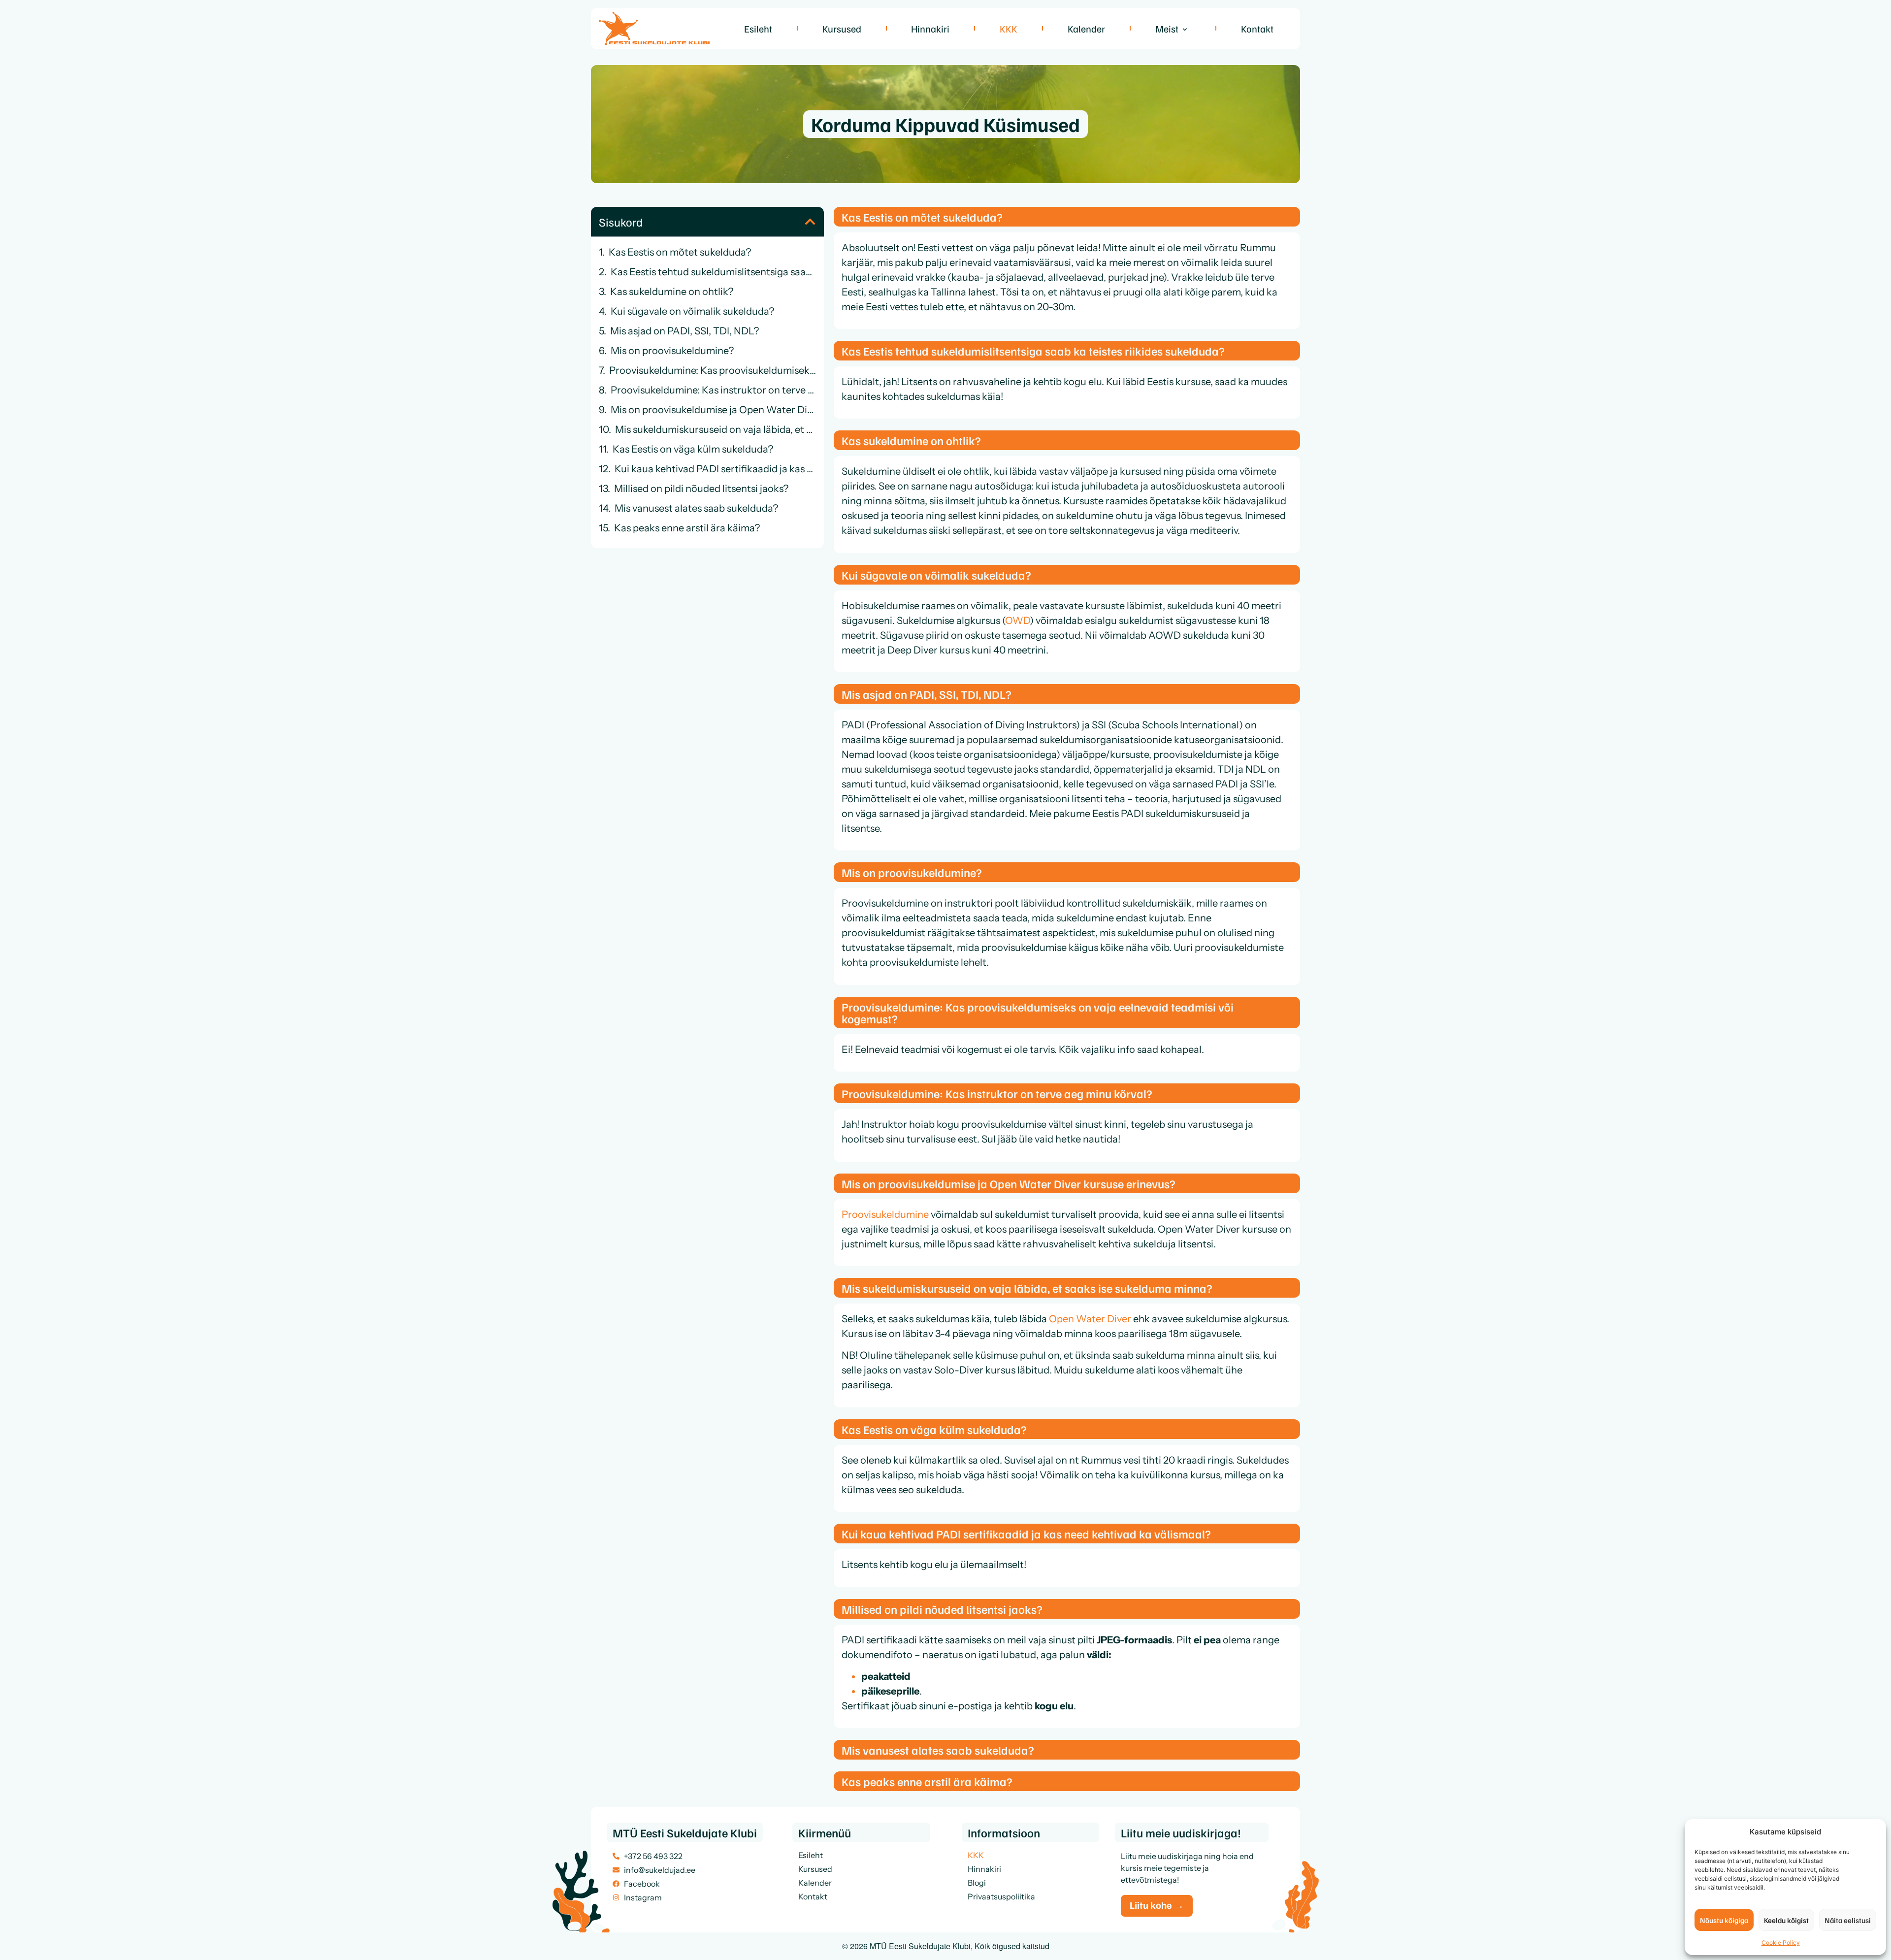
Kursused (842, 29)
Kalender (1086, 29)
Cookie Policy (1781, 1943)
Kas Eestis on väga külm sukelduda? (693, 449)
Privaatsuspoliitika (1001, 1896)
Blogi (977, 1883)
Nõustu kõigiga (1724, 1920)
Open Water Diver (1090, 1319)
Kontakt (1257, 29)
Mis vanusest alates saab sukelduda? (696, 508)
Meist (1167, 29)
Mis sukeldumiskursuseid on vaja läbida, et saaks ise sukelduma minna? (716, 429)
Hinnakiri (930, 29)
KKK (1009, 29)
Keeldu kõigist (1786, 1920)
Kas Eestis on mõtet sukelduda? (680, 252)
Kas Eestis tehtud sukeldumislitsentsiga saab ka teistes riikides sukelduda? (713, 272)
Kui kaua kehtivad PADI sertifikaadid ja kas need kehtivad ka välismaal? (715, 469)
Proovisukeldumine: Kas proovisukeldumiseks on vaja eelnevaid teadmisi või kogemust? (713, 370)
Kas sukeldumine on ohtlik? (672, 292)
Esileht (758, 29)
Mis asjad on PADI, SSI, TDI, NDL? (685, 331)
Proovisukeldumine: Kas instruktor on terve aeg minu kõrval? (713, 390)
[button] (810, 222)
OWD (1017, 621)
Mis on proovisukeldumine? (672, 351)
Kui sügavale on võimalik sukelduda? (692, 311)
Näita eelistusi (1848, 1920)
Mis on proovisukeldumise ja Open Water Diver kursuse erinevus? (713, 410)
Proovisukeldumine (885, 1214)
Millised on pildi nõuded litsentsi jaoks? (701, 489)
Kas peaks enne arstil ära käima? (687, 528)
